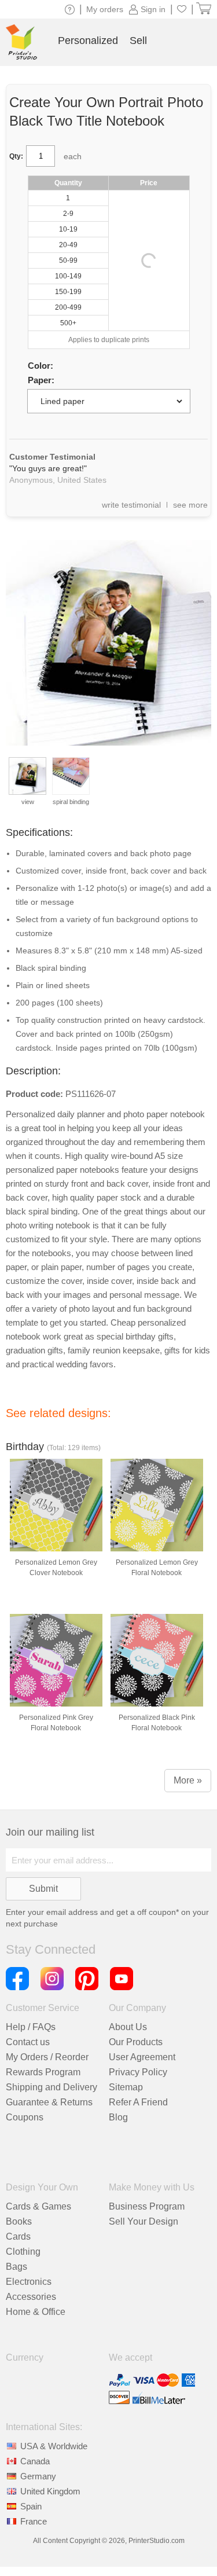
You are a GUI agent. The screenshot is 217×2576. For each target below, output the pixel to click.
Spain (31, 2506)
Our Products (136, 2042)
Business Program (147, 2206)
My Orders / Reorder (47, 2057)
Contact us (28, 2042)
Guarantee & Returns (49, 2102)
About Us (128, 2027)
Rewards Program (43, 2072)
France (34, 2521)
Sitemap (126, 2087)
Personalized (88, 41)
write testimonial (131, 505)
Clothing (23, 2252)
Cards (18, 2236)
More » (188, 1780)
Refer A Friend (138, 2102)
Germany (38, 2476)
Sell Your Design (144, 2221)
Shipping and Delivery (52, 2087)
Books (19, 2221)
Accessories (31, 2297)
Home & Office (36, 2312)
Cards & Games (38, 2206)
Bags (16, 2267)
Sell (138, 41)
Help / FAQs (31, 2027)
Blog (118, 2117)
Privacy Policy (138, 2072)
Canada (35, 2461)
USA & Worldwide (54, 2446)
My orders (105, 9)
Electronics (29, 2282)
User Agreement (142, 2057)
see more (190, 505)
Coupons (25, 2117)
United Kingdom (50, 2491)
